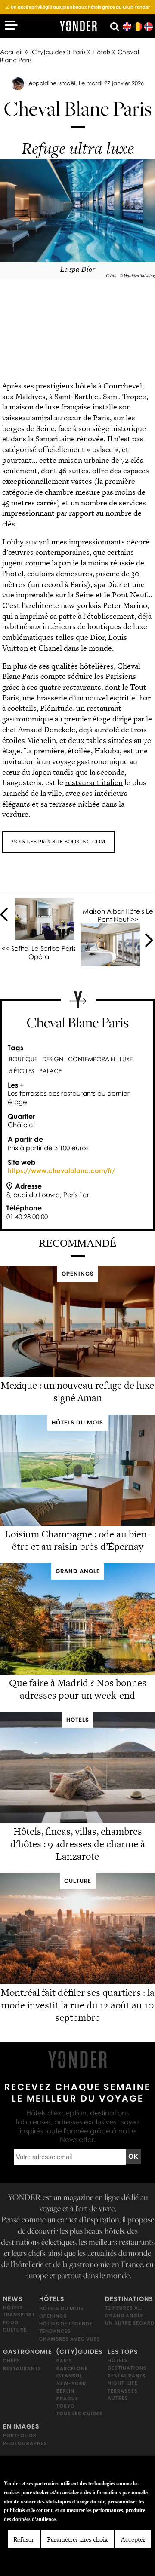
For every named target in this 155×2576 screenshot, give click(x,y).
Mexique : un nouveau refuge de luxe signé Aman (77, 1392)
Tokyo (66, 2406)
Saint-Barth (73, 396)
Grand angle (124, 2316)
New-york (71, 2383)
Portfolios (20, 2436)
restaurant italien (94, 782)
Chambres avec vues (70, 2339)
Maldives (31, 396)
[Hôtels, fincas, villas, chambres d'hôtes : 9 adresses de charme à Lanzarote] (77, 1821)
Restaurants (22, 2368)
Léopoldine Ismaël (51, 83)
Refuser (24, 2539)
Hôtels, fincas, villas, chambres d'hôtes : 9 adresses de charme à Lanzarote (78, 1844)
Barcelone (72, 2368)
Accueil (11, 52)
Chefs (12, 2361)
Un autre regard (130, 2323)
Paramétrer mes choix (77, 2539)
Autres (118, 2399)
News (13, 2299)
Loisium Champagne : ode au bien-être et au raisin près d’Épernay (77, 1540)
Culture (15, 2330)
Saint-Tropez (125, 396)
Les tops (123, 2352)
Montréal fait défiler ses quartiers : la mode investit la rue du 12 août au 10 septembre (78, 2005)
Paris (79, 52)
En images (21, 2427)
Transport (19, 2315)
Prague (67, 2399)
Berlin (65, 2391)
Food (11, 2322)
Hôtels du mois (62, 2309)
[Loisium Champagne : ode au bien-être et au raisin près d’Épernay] (77, 1523)
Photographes (25, 2443)
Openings (53, 2316)
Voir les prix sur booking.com (59, 842)
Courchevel (123, 386)
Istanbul (69, 2376)
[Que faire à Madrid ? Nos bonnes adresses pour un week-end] (77, 1672)
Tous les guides (80, 2414)
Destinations (129, 2299)
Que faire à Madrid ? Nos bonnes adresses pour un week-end (78, 1689)
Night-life (123, 2383)
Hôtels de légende (66, 2324)
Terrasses (123, 2391)
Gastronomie (28, 2352)
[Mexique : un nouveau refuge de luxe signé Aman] (77, 1375)
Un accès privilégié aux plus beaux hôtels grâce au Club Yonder (77, 7)
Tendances (55, 2331)
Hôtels (101, 52)
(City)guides (47, 52)
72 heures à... (124, 2308)
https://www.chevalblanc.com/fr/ (61, 1170)
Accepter (133, 2539)
